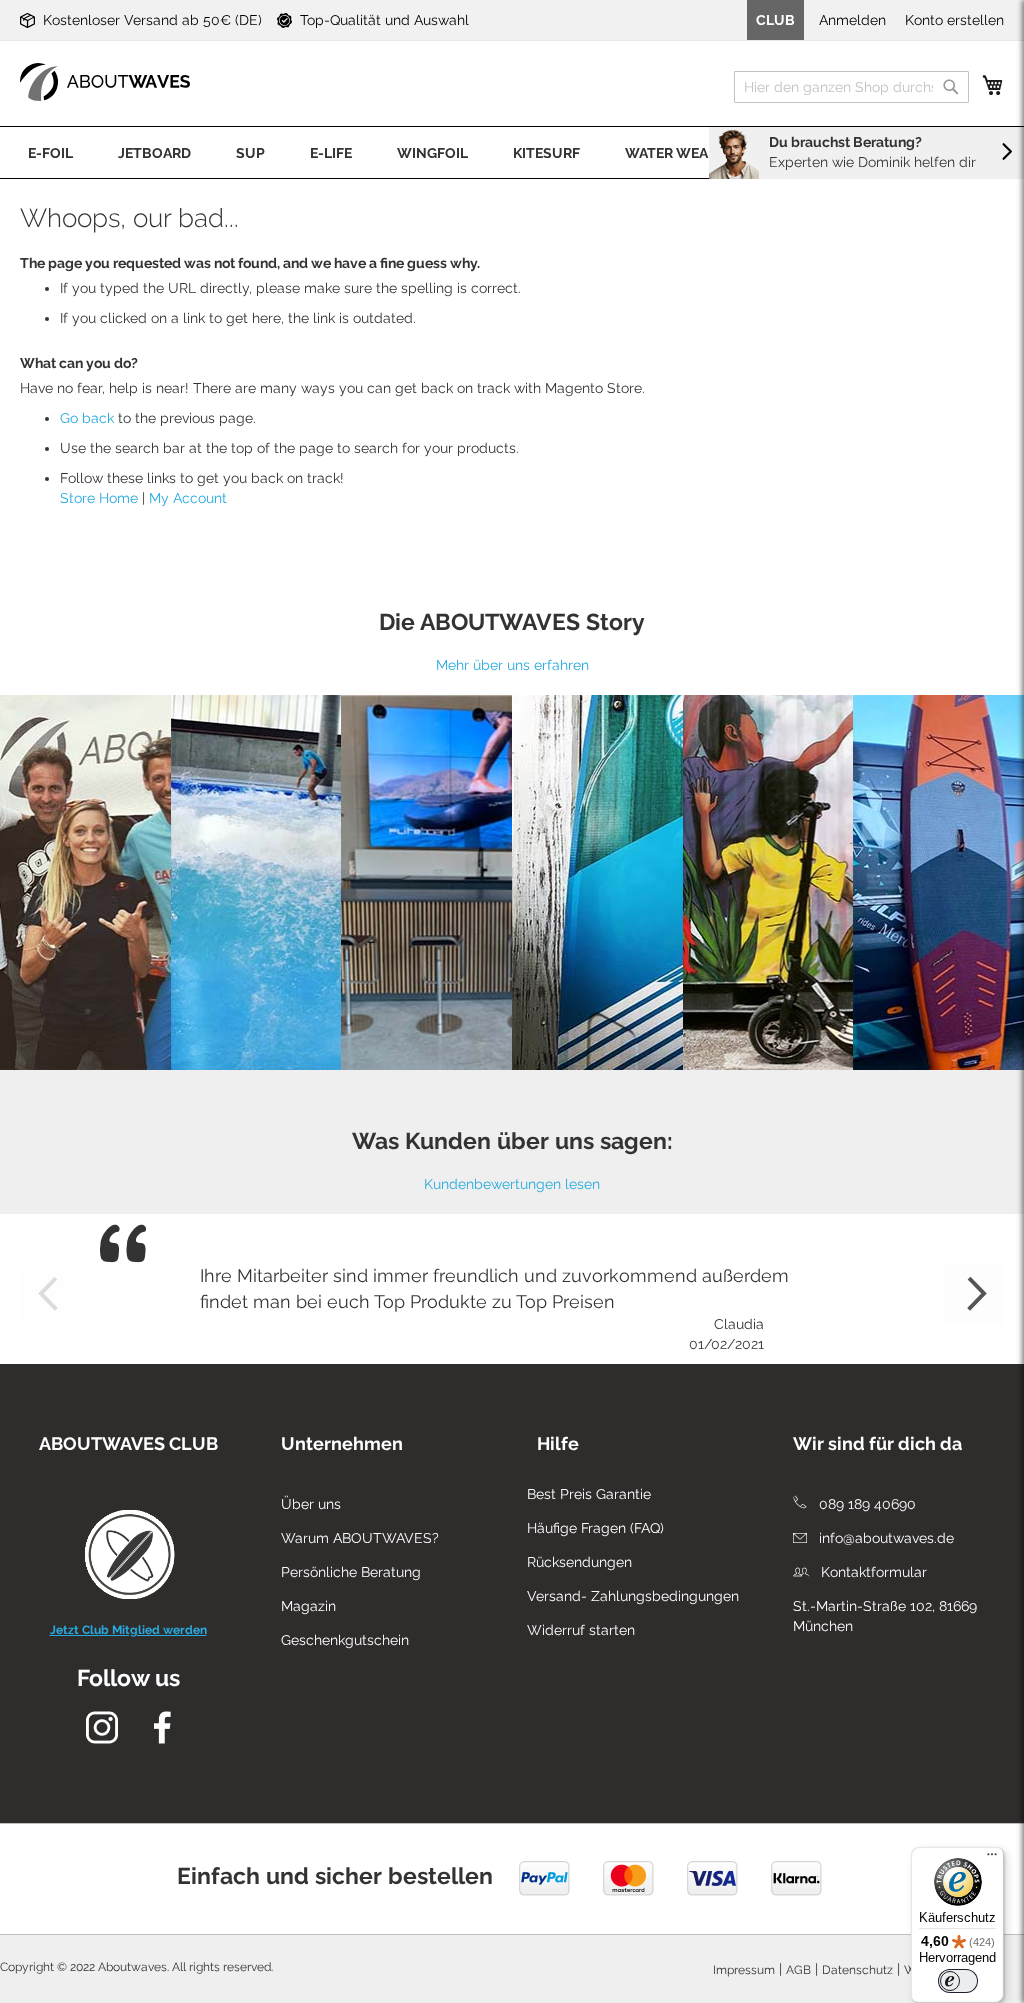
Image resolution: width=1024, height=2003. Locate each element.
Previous (50, 1294)
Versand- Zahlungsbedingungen (633, 1596)
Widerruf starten (581, 1630)
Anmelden (852, 20)
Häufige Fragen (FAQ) (595, 1528)
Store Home (99, 498)
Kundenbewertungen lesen (512, 1184)
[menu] (512, 152)
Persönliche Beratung (351, 1572)
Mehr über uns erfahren (512, 665)
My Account (188, 498)
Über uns (311, 1504)
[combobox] (851, 87)
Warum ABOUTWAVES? (360, 1538)
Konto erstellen (954, 20)
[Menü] (992, 1859)
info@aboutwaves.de (884, 1538)
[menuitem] (50, 152)
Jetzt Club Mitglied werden (128, 1630)
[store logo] (105, 82)
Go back (87, 418)
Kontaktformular (872, 1572)
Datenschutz (857, 1970)
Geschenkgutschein (345, 1640)
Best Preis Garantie (589, 1494)
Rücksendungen (579, 1562)
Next (974, 1294)
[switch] (958, 1981)
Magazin (308, 1606)
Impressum (744, 1970)
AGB (798, 1970)
